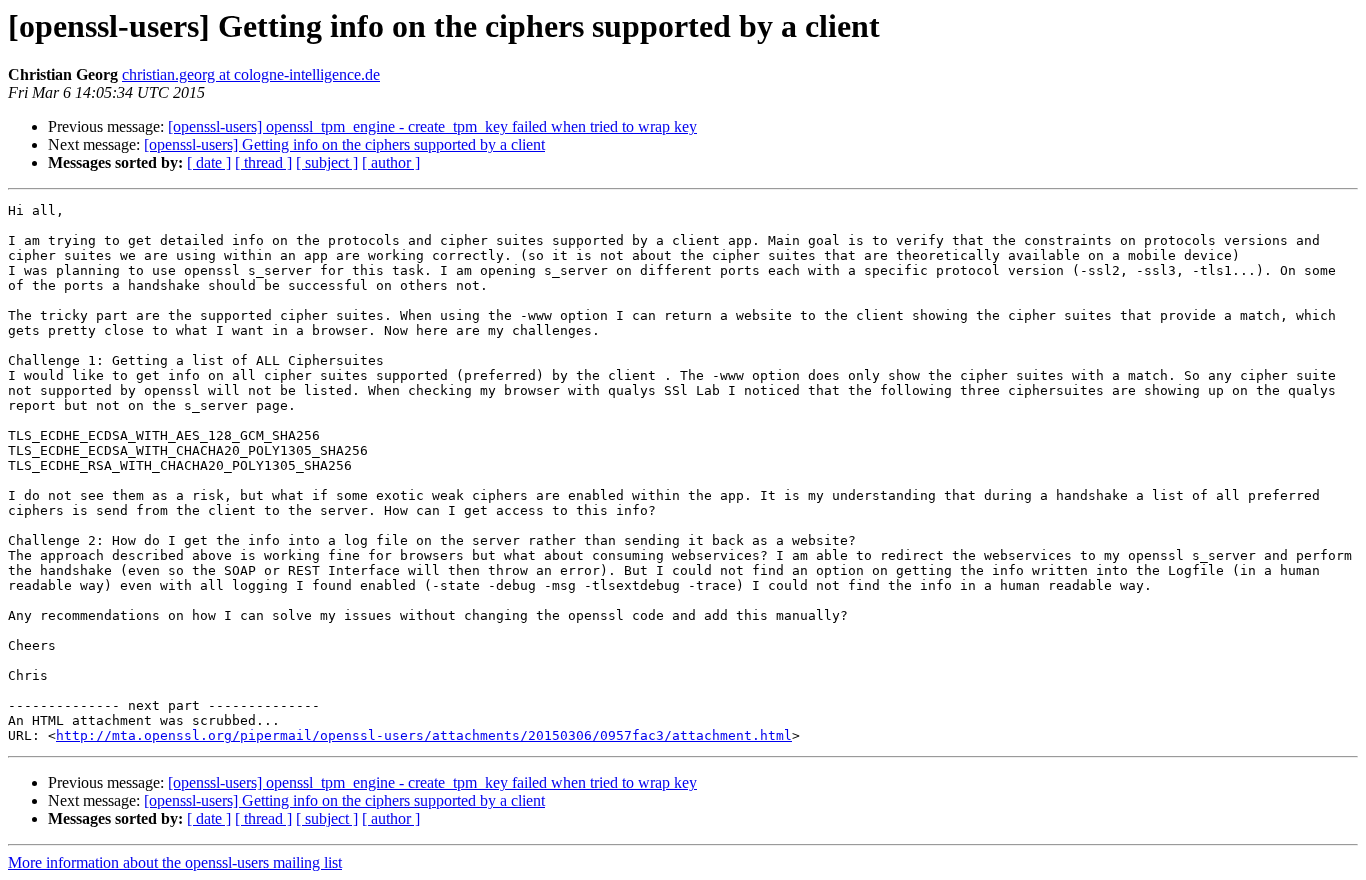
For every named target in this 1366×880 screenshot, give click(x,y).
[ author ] (391, 162)
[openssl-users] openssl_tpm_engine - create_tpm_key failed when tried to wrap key (432, 126)
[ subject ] (327, 162)
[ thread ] (263, 162)
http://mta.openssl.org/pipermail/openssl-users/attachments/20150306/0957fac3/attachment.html (424, 735)
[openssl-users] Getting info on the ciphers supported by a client (344, 144)
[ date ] (209, 162)
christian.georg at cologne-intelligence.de (251, 74)
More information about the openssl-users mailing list (175, 862)
